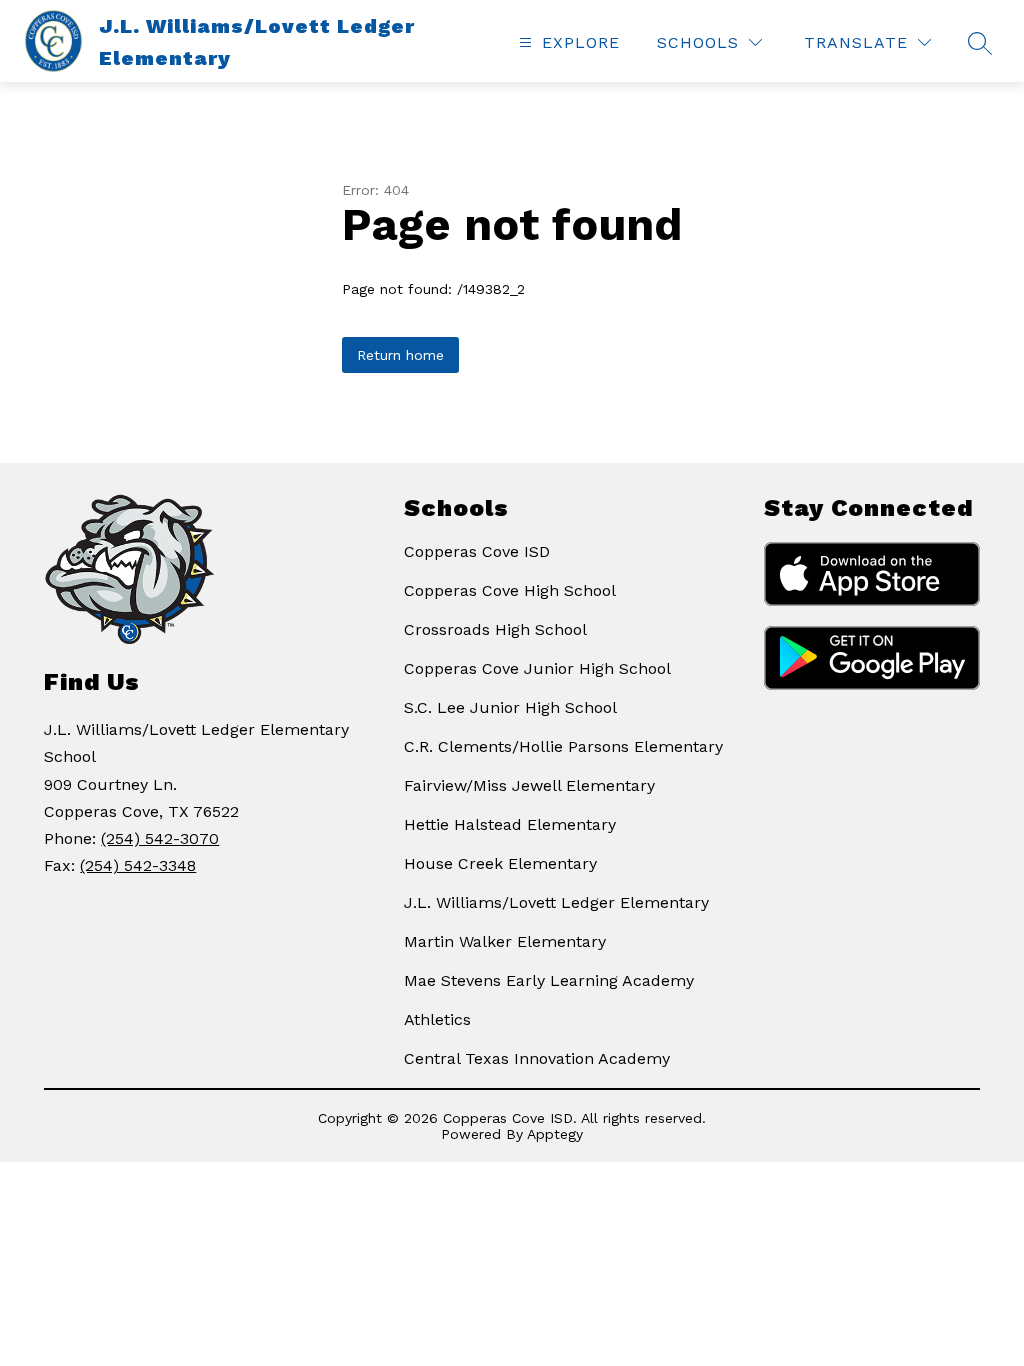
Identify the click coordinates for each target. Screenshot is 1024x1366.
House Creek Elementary (500, 863)
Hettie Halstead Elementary (510, 824)
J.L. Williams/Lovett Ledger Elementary (556, 902)
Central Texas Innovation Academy (537, 1058)
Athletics (437, 1019)
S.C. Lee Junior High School (510, 707)
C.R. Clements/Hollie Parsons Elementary (563, 746)
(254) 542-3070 (160, 838)
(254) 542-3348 (138, 865)
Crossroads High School (495, 629)
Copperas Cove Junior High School (537, 668)
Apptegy (555, 1134)
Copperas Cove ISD (477, 551)
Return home (400, 355)
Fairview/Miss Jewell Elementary (529, 785)
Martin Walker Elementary (505, 941)
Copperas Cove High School (510, 590)
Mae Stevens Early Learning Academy (549, 980)
